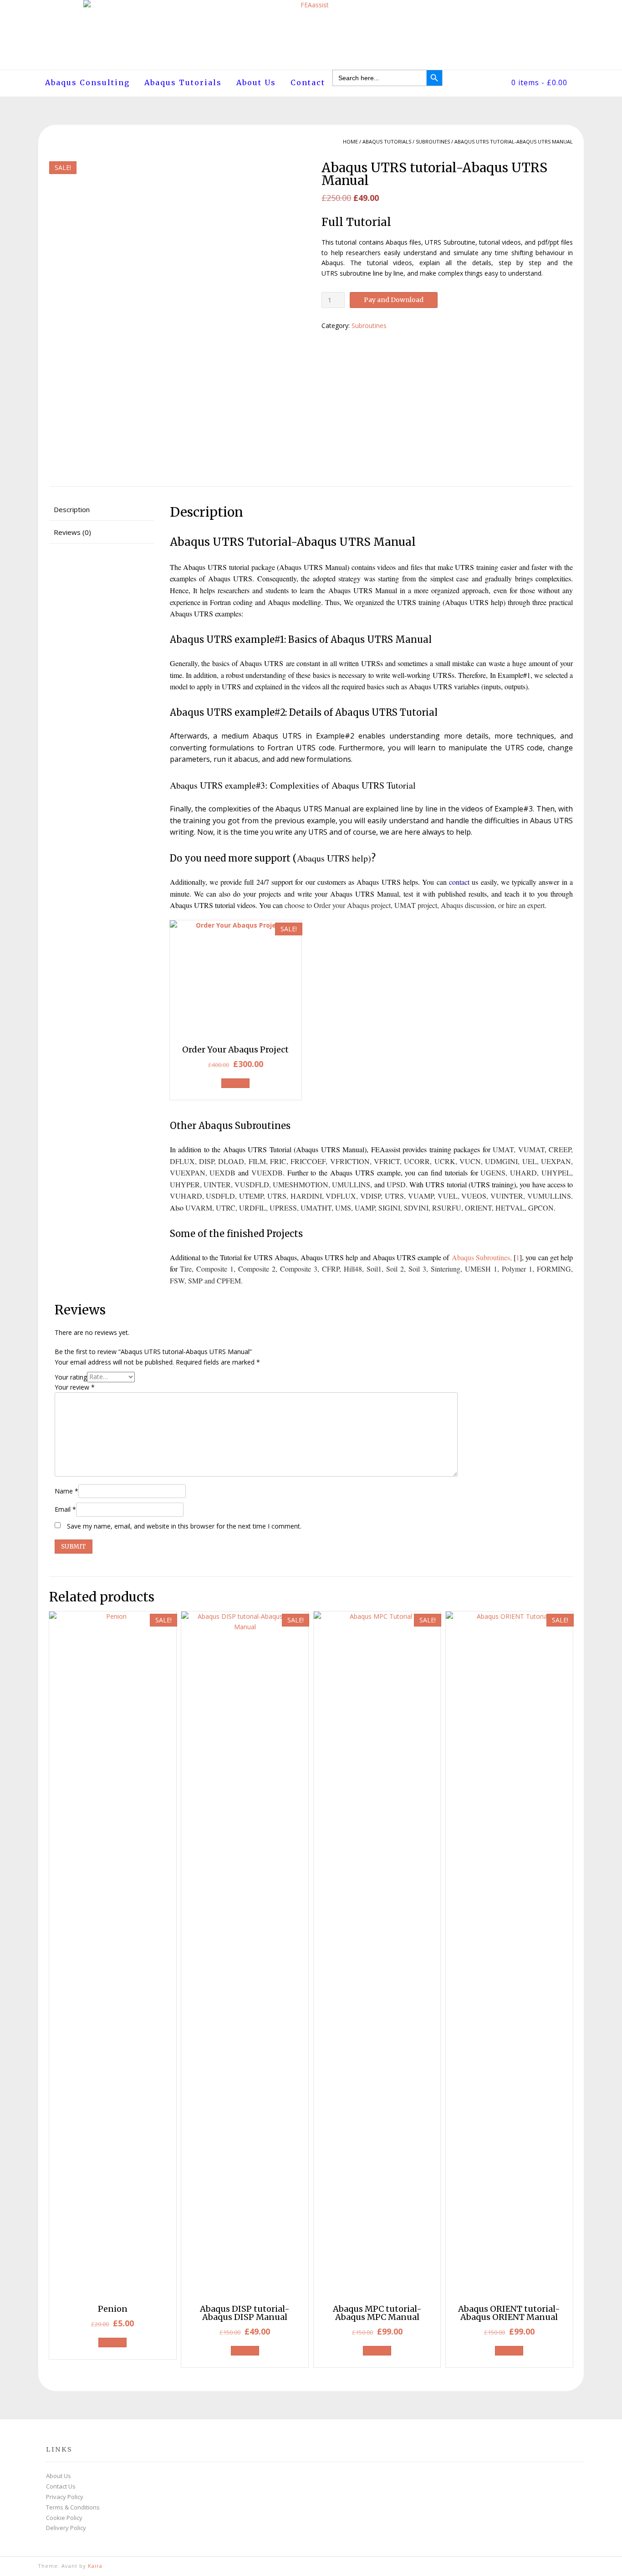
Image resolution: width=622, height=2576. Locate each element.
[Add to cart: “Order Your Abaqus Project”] (235, 1083)
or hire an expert (520, 905)
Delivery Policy (66, 2528)
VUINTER (507, 1196)
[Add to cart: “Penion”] (112, 2343)
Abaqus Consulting (87, 82)
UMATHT (316, 1208)
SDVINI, (417, 1208)
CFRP (331, 1269)
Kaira (95, 2566)
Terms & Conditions (73, 2507)
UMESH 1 (481, 1269)
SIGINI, (390, 1208)
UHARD (523, 1173)
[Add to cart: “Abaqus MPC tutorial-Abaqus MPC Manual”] (377, 2351)
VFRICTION (350, 1161)
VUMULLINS (549, 1196)
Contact (308, 82)
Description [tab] (72, 509)
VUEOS (474, 1196)
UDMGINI (501, 1161)
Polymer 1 (517, 1269)
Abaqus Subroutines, (482, 1257)
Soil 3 (417, 1269)
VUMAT (531, 1149)
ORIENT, (479, 1208)
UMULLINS (351, 1184)
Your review (75, 1387)
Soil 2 (395, 1269)
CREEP (560, 1149)
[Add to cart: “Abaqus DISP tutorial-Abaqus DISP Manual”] (245, 2351)
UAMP (365, 1208)
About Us (256, 82)
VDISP (370, 1196)
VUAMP (421, 1196)
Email (65, 1509)
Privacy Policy (65, 2497)
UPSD (396, 1184)
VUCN (470, 1161)
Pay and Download (394, 300)
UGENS (493, 1173)
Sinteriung (446, 1269)
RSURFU (447, 1208)
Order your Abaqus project (352, 905)
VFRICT (387, 1161)
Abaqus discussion (468, 905)
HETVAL (510, 1208)
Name (66, 1491)
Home (350, 141)
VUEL (448, 1196)
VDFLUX (341, 1196)
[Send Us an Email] (581, 2566)
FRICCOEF (308, 1161)
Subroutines (433, 141)
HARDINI (306, 1196)
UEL (530, 1161)
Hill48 (353, 1269)
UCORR (417, 1161)
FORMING (554, 1269)
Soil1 (374, 1269)
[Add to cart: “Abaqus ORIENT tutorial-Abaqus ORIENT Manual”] (509, 2351)
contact (459, 882)
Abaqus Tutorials (183, 82)
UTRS (394, 1196)
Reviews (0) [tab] (72, 532)
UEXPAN (556, 1161)
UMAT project (416, 905)
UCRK (445, 1161)
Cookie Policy (64, 2518)
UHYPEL (556, 1173)
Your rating (71, 1377)
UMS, (344, 1208)
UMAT (503, 1149)
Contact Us (61, 2486)
